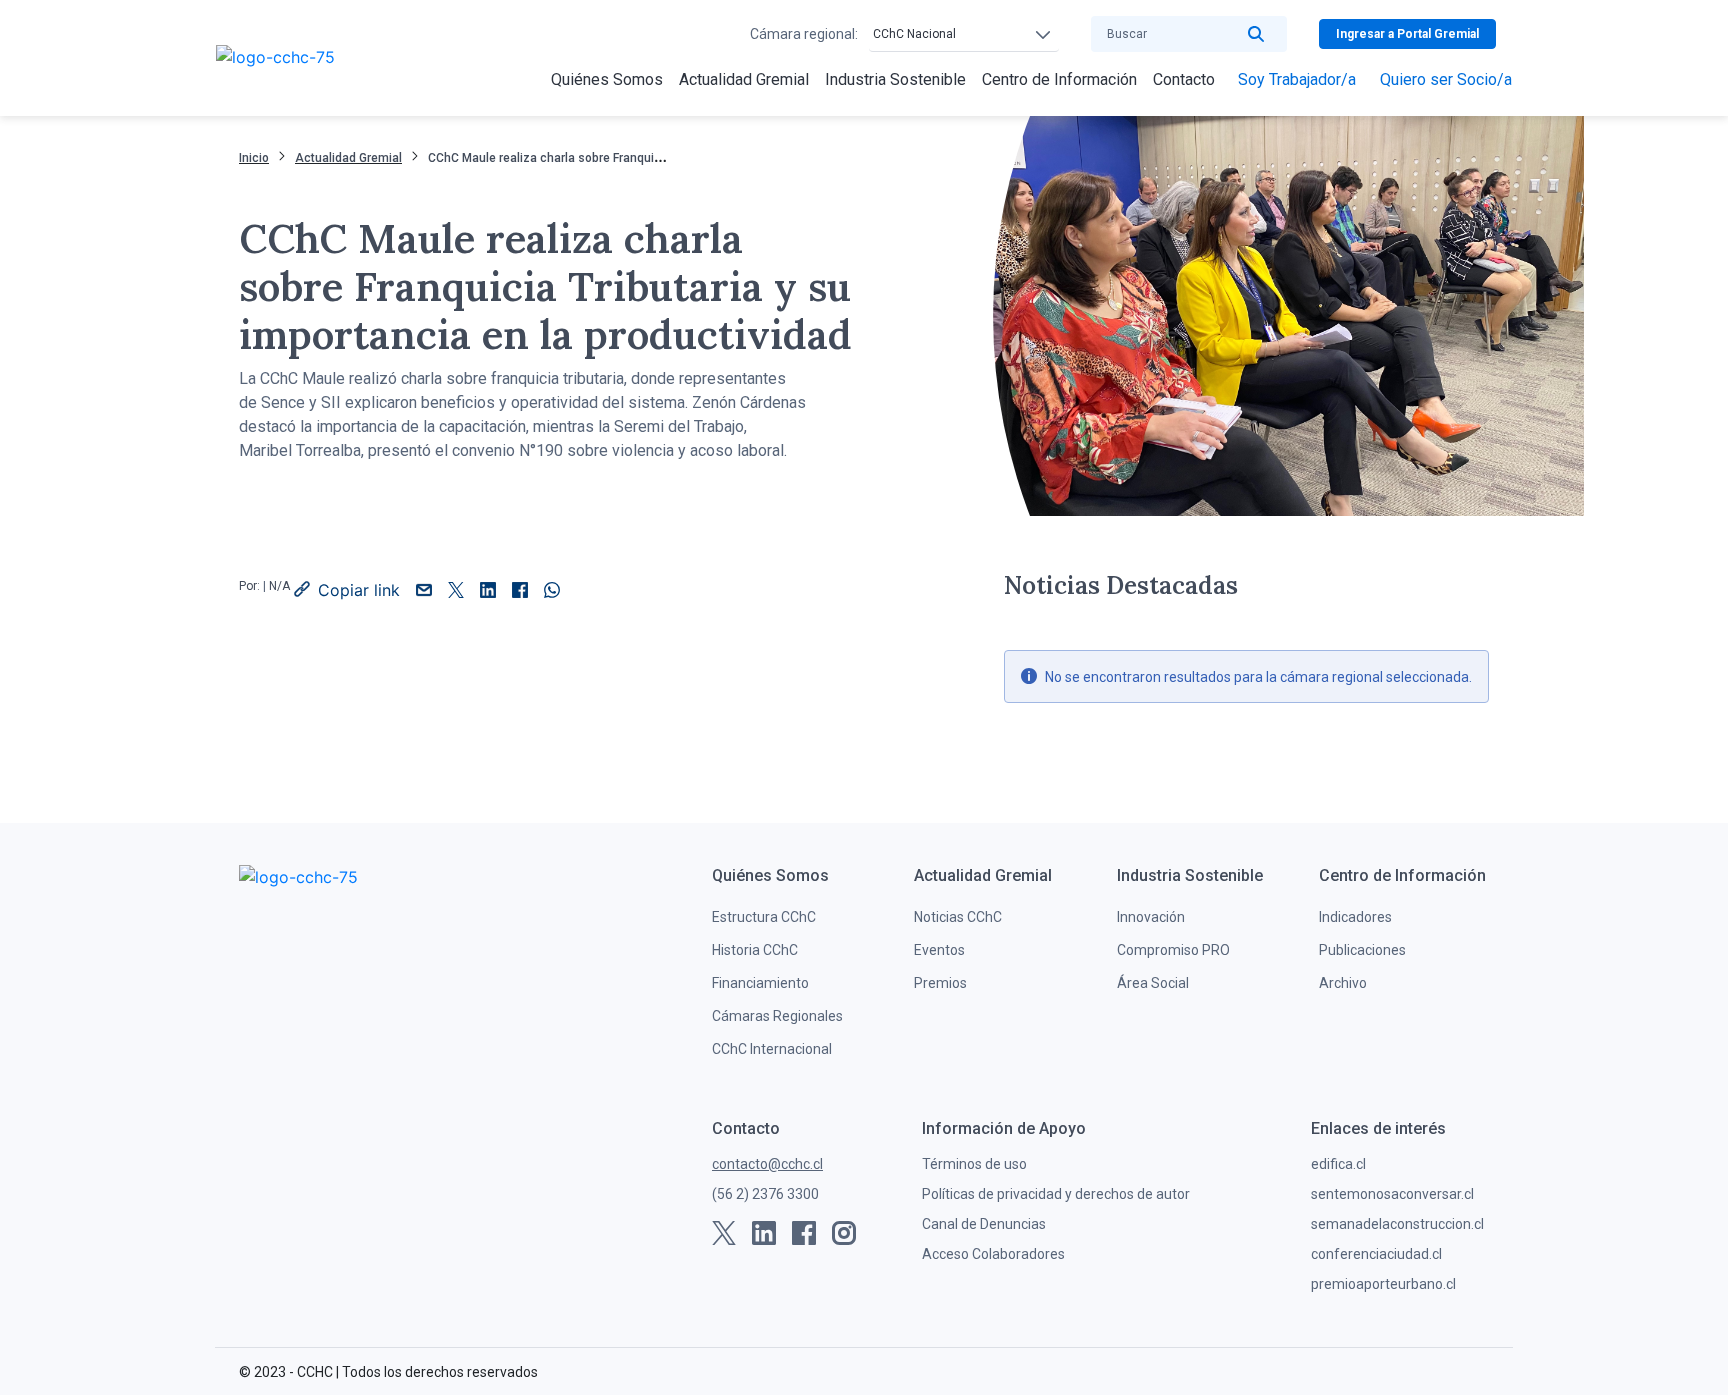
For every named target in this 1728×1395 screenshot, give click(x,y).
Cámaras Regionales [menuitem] (777, 1016)
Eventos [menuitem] (939, 950)
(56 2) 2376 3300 (765, 1194)
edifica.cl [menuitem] (1338, 1164)
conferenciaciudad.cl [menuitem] (1376, 1254)
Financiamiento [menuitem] (760, 983)
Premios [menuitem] (940, 983)
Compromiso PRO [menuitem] (1173, 950)
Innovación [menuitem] (1151, 917)
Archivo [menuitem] (1343, 983)
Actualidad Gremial (348, 158)
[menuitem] (607, 80)
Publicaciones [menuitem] (1362, 950)
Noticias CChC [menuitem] (958, 917)
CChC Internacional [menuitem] (772, 1049)
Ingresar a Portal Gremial (1407, 34)
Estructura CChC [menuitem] (764, 917)
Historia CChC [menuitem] (755, 950)
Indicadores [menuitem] (1355, 917)
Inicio (254, 158)
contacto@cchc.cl (767, 1164)
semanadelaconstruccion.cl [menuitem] (1397, 1224)
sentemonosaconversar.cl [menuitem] (1392, 1194)
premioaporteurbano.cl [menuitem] (1383, 1284)
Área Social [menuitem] (1153, 983)
